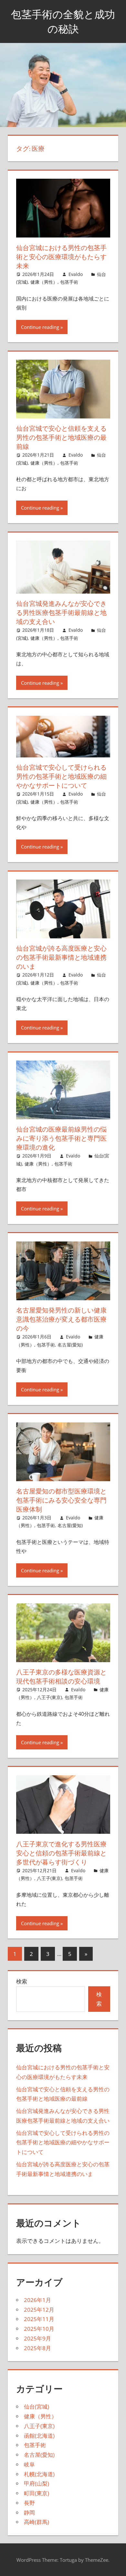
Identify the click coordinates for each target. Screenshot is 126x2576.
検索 (22, 1981)
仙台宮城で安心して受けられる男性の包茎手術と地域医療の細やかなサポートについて (61, 776)
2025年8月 (37, 2348)
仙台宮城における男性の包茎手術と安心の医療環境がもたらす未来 (61, 257)
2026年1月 (37, 2300)
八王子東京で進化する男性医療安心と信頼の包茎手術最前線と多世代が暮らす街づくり (61, 1853)
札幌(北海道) (39, 2474)
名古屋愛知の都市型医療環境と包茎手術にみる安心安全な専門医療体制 (61, 1500)
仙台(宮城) (37, 2407)
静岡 (29, 2513)
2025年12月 (39, 2310)
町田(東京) (37, 2493)
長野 (29, 2503)
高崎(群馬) (37, 2522)
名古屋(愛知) (70, 1345)
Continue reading (40, 327)
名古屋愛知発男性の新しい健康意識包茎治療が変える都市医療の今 (61, 1319)
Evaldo (76, 274)
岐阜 (29, 2464)
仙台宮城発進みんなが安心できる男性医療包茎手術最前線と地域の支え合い (61, 612)
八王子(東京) (49, 1697)
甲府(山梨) (37, 2483)
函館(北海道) (39, 2436)
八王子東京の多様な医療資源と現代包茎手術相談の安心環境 (61, 1677)
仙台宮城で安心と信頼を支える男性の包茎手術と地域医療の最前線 (61, 437)
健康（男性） (44, 282)
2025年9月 (37, 2338)
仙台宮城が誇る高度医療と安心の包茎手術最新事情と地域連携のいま (61, 957)
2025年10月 (39, 2329)
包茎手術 (69, 282)
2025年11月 (39, 2319)
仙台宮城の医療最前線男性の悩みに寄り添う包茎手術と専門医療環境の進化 (61, 1138)
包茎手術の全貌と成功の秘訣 (63, 21)
